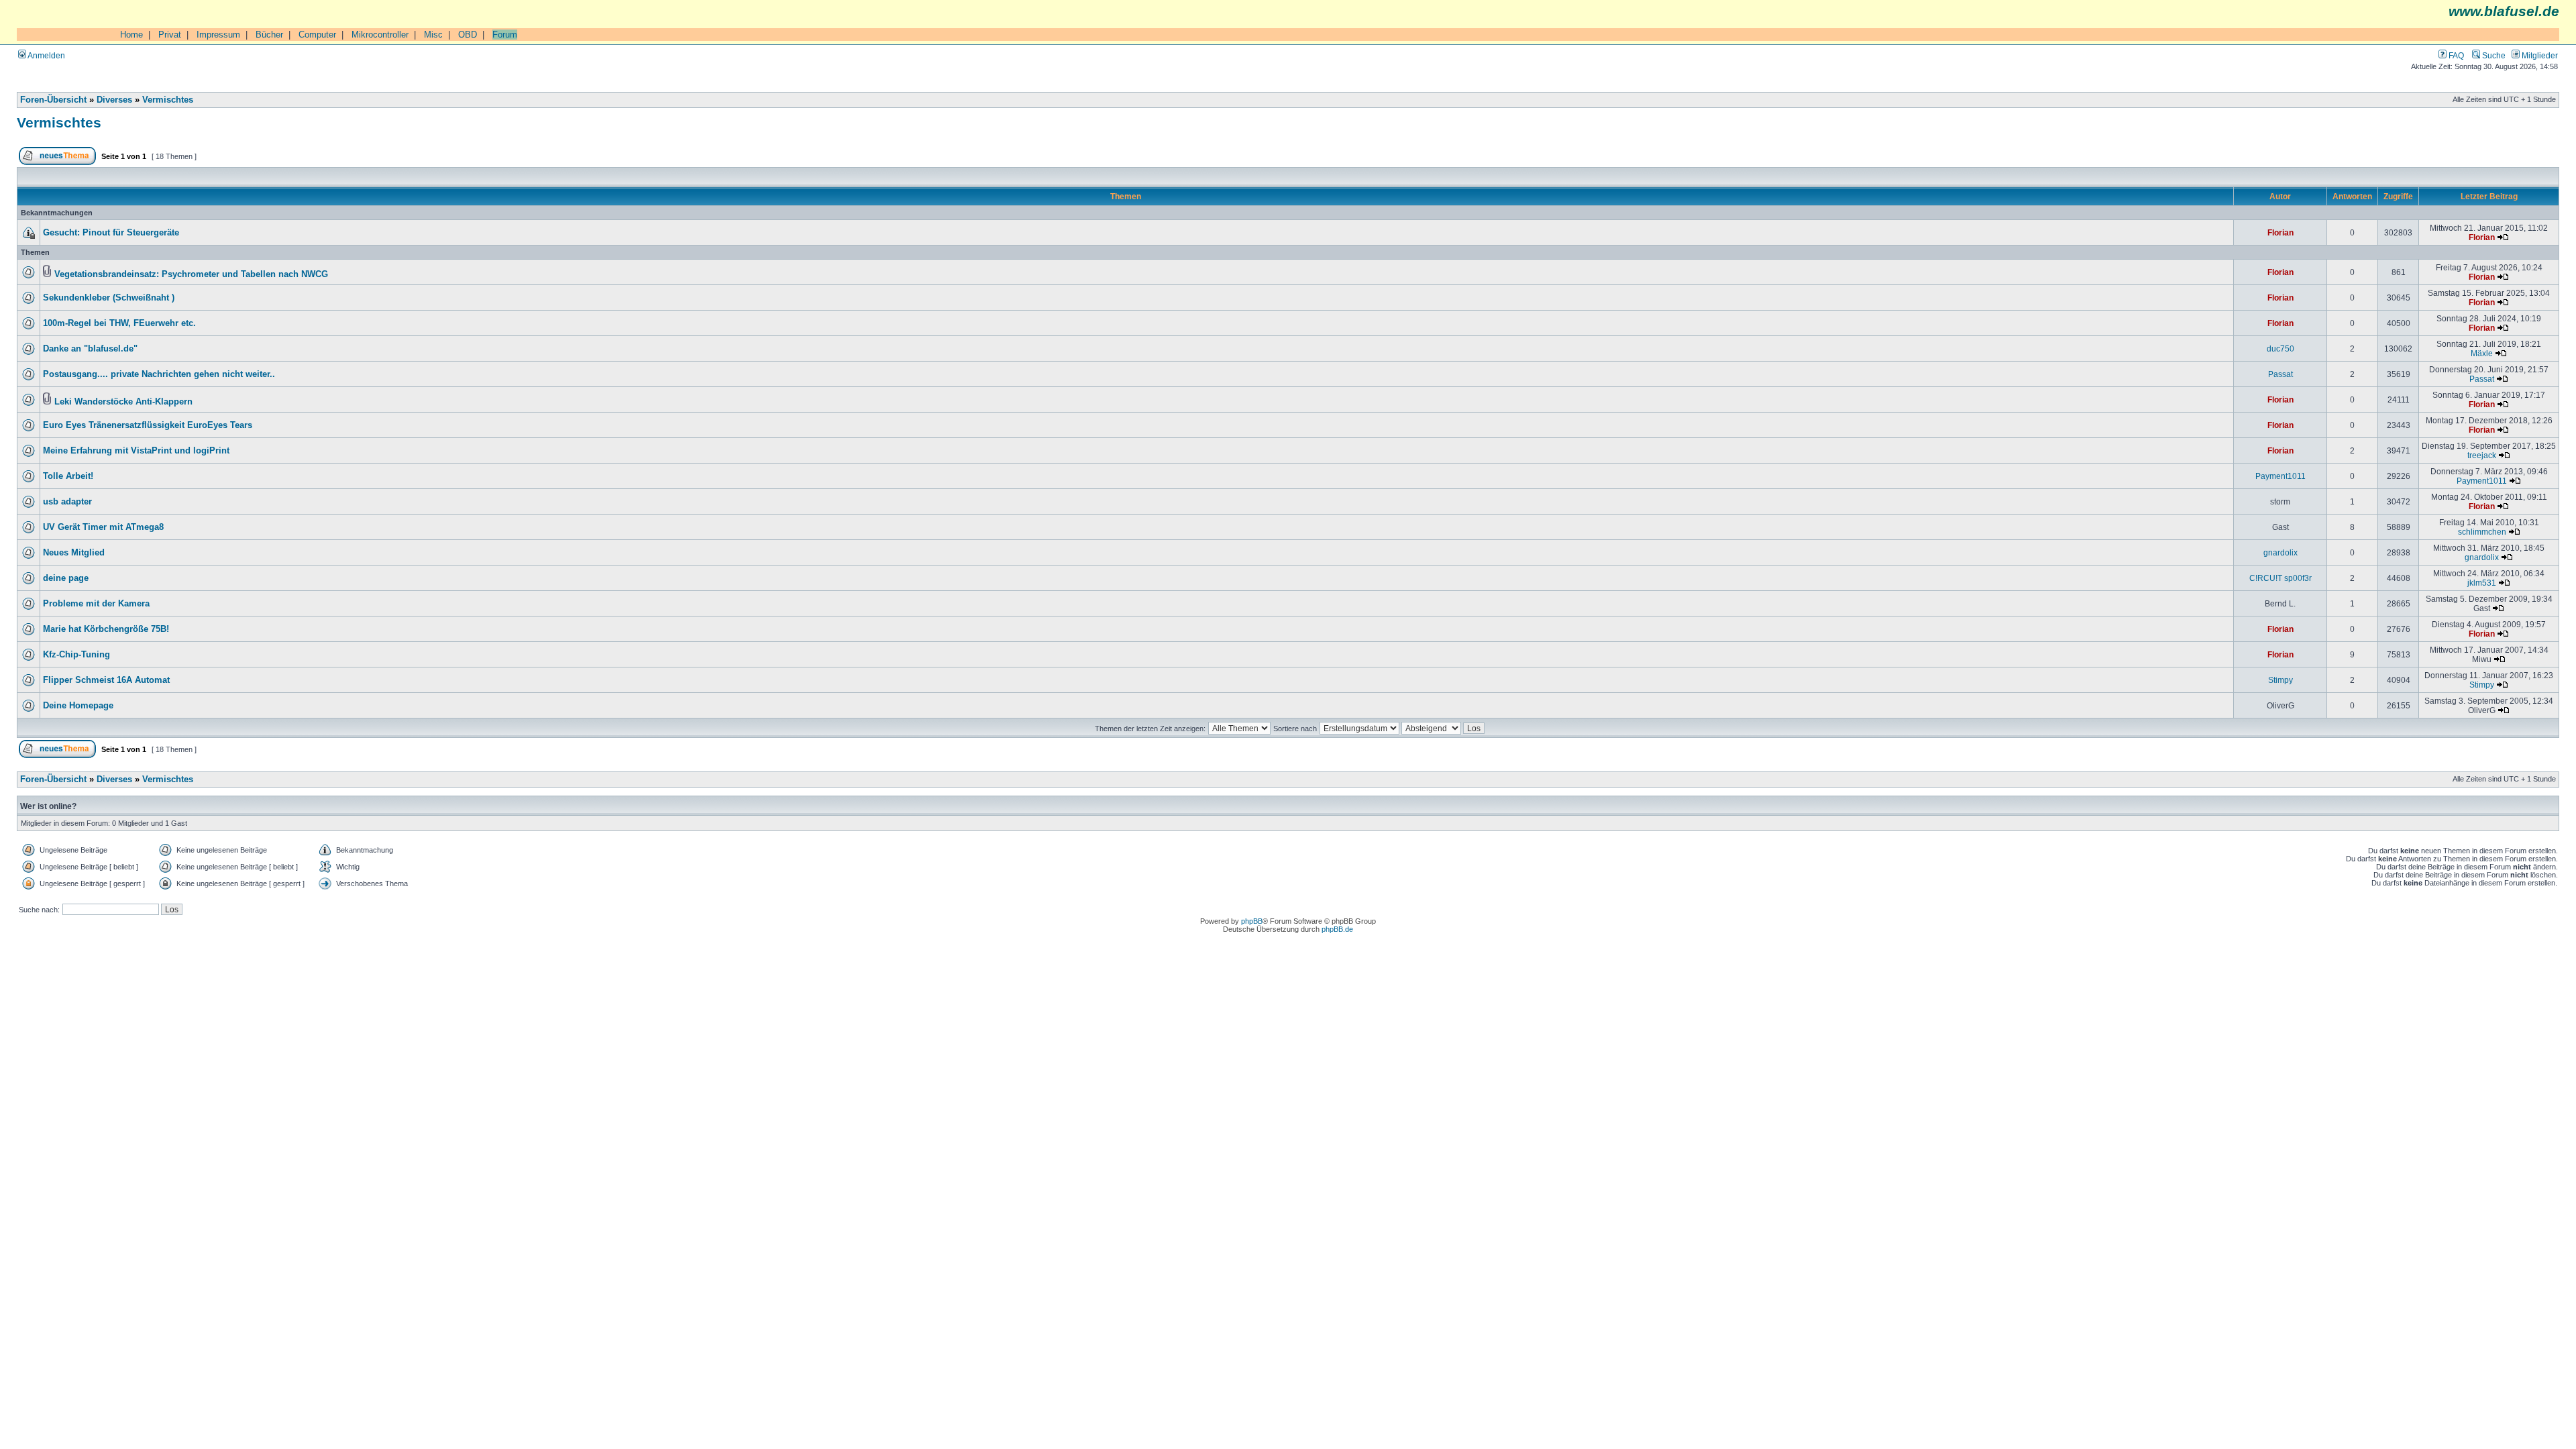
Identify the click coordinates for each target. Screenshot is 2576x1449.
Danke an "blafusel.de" (90, 349)
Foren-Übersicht (53, 100)
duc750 (2280, 348)
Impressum (218, 35)
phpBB (1252, 921)
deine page (66, 578)
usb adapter (67, 502)
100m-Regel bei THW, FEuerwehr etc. (119, 323)
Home (131, 35)
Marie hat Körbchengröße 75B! (106, 629)
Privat (170, 35)
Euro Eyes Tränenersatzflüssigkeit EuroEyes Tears (148, 425)
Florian (2280, 232)
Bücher (269, 35)
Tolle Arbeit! (68, 476)
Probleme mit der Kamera (96, 604)
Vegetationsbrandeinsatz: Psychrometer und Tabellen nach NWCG (191, 274)
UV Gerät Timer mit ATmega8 (103, 527)
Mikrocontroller (380, 35)
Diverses (114, 100)
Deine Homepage (78, 706)
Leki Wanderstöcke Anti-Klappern (123, 402)
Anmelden (46, 55)
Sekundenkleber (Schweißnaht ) (109, 298)
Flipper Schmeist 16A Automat (106, 680)
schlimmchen (2482, 532)
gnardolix (2280, 552)
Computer (317, 35)
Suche (2493, 55)
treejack (2482, 455)
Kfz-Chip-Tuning (76, 655)
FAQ (2455, 55)
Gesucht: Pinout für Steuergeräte (111, 233)
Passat (2280, 374)
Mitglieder (2539, 55)
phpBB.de (1337, 929)
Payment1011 (2280, 476)
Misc (433, 35)
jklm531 (2482, 583)
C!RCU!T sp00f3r (2280, 578)
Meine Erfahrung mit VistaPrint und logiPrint (136, 451)
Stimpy (2280, 680)
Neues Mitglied (74, 553)
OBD (468, 35)
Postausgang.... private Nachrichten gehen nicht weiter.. (159, 374)
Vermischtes (168, 100)
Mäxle (2482, 353)
